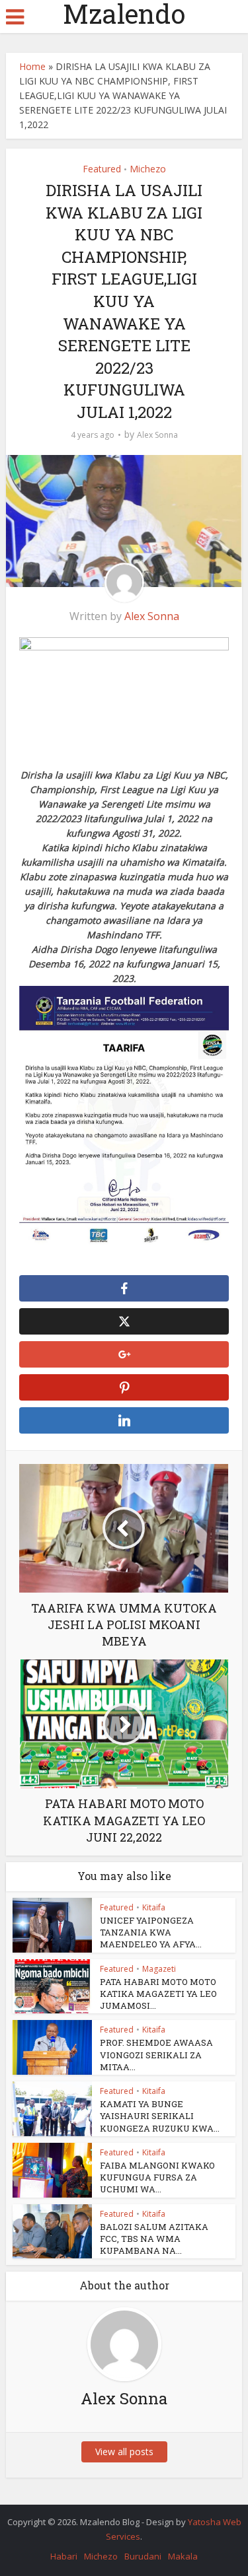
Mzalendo (124, 14)
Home (32, 66)
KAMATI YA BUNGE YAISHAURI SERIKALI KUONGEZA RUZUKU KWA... (160, 2116)
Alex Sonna (157, 435)
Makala (183, 2556)
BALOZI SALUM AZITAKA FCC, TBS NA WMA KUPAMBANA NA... (154, 2239)
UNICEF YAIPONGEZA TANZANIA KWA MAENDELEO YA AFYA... (151, 1932)
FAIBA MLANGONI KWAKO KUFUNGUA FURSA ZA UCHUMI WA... (157, 2177)
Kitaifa (154, 1907)
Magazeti (159, 1969)
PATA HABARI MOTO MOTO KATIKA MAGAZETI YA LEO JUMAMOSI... (158, 1994)
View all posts (124, 2452)
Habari (64, 2556)
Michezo (148, 169)
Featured (102, 169)
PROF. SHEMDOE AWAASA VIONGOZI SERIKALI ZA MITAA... (156, 2054)
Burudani (143, 2556)
